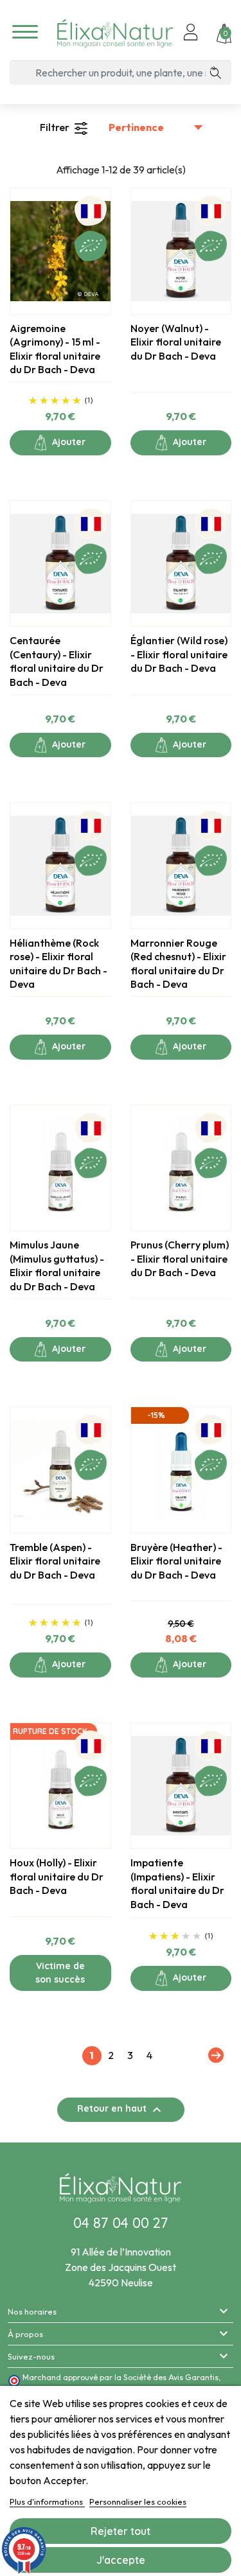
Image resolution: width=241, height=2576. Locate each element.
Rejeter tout (121, 2531)
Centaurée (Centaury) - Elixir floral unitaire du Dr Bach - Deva (57, 661)
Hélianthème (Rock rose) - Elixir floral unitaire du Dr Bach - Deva (58, 964)
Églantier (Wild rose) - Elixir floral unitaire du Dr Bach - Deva (179, 654)
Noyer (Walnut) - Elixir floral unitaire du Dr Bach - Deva (176, 342)
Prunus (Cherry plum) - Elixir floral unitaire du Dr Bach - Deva (180, 1258)
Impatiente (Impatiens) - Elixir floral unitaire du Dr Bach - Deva (177, 1883)
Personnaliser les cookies (138, 2502)
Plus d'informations (47, 2502)
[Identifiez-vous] (191, 33)
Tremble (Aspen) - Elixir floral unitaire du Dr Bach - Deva (55, 1561)
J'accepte (121, 2560)
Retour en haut (121, 2110)
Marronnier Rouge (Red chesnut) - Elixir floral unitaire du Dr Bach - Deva (178, 964)
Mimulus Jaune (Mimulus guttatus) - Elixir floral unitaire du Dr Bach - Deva (57, 1266)
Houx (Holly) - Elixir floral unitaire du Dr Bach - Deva (57, 1876)
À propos (25, 2334)
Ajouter (67, 442)
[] (220, 73)
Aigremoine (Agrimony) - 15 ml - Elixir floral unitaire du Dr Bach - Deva (55, 349)
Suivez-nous (31, 2356)
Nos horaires (32, 2311)
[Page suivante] (214, 2055)
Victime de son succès (60, 1973)
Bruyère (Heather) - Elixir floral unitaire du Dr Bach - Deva (176, 1561)
